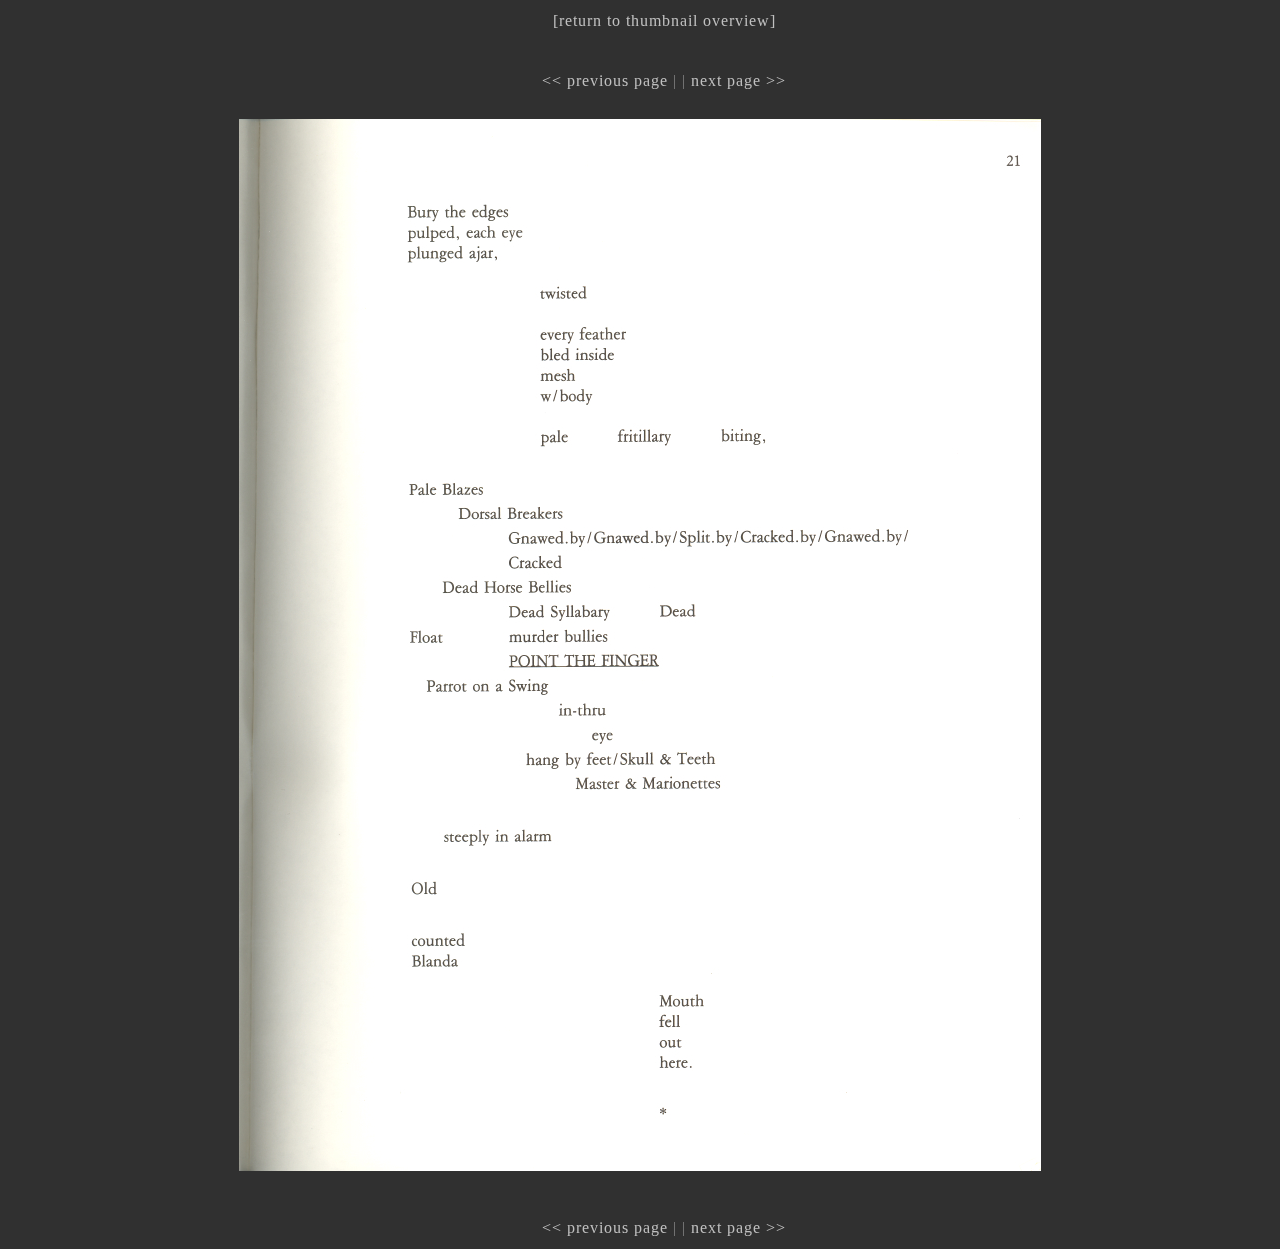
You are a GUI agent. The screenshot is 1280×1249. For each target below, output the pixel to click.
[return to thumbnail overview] (664, 20)
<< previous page (605, 80)
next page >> (738, 80)
